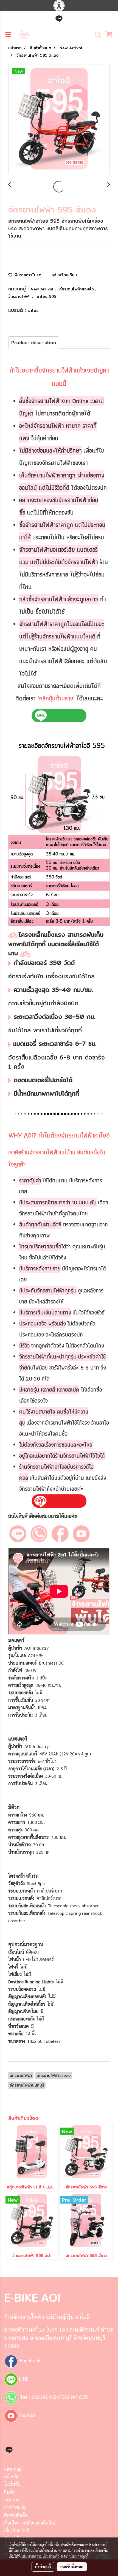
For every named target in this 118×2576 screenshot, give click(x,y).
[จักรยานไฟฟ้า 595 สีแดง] (59, 119)
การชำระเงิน (15, 2507)
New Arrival (43, 289)
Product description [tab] (34, 343)
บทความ (12, 2500)
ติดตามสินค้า (16, 2515)
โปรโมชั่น (12, 2484)
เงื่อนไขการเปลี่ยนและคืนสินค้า (31, 2523)
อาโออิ (33, 311)
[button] (96, 35)
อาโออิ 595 (47, 296)
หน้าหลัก (12, 2476)
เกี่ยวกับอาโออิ (17, 2530)
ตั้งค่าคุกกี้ (43, 2567)
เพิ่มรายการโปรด (27, 275)
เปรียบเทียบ (67, 275)
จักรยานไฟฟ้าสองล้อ (77, 289)
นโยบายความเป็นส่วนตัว (40, 2556)
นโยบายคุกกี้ (79, 2556)
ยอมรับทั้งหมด (72, 2567)
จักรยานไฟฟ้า (20, 296)
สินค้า (9, 2492)
